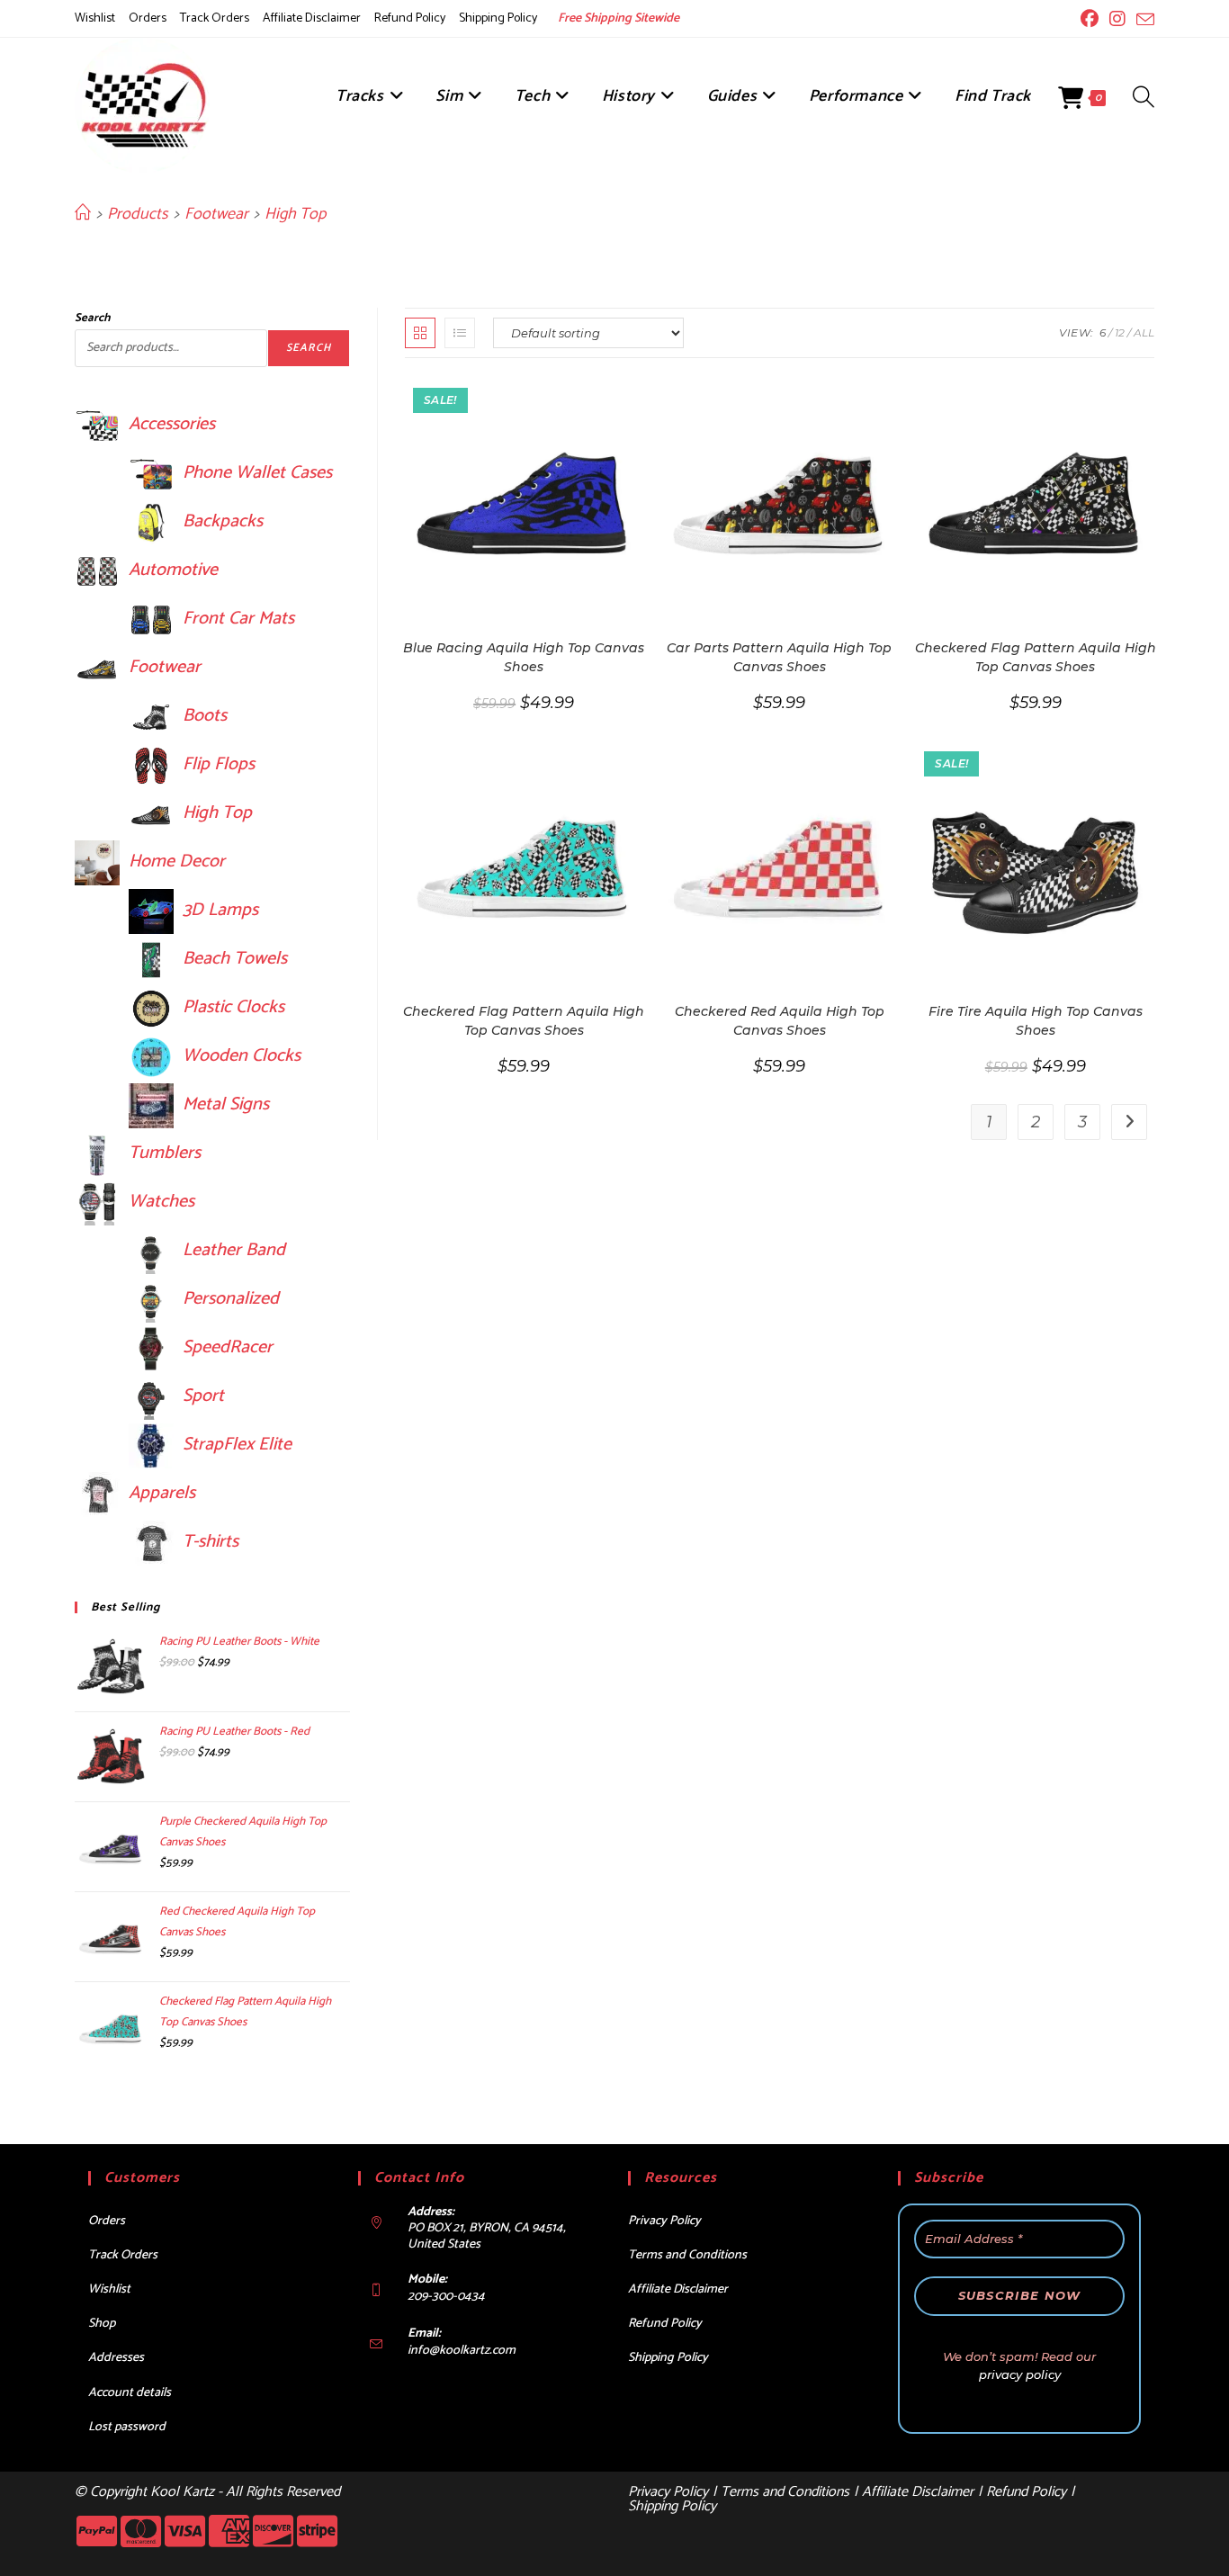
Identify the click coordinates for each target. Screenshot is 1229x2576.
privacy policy (1020, 2374)
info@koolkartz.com (462, 2351)
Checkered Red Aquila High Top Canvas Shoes (780, 1021)
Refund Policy (410, 18)
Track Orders (215, 18)
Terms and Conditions (687, 2255)
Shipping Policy (498, 18)
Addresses (116, 2358)
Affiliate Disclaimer (312, 18)
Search (92, 318)
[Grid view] (420, 333)
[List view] (460, 333)
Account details (130, 2393)
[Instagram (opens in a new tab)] (1117, 19)
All (1144, 332)
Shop (102, 2324)
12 (1120, 332)
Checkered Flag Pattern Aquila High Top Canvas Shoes (1036, 657)
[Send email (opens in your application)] (1143, 20)
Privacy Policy (664, 2221)
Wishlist (95, 18)
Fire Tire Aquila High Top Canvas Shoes (1036, 1021)
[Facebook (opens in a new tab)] (1090, 19)
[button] (570, 400)
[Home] (83, 214)
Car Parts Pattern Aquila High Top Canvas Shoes (779, 657)
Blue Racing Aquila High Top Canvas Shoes (524, 657)
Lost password (127, 2427)
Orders (148, 18)
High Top (295, 214)
